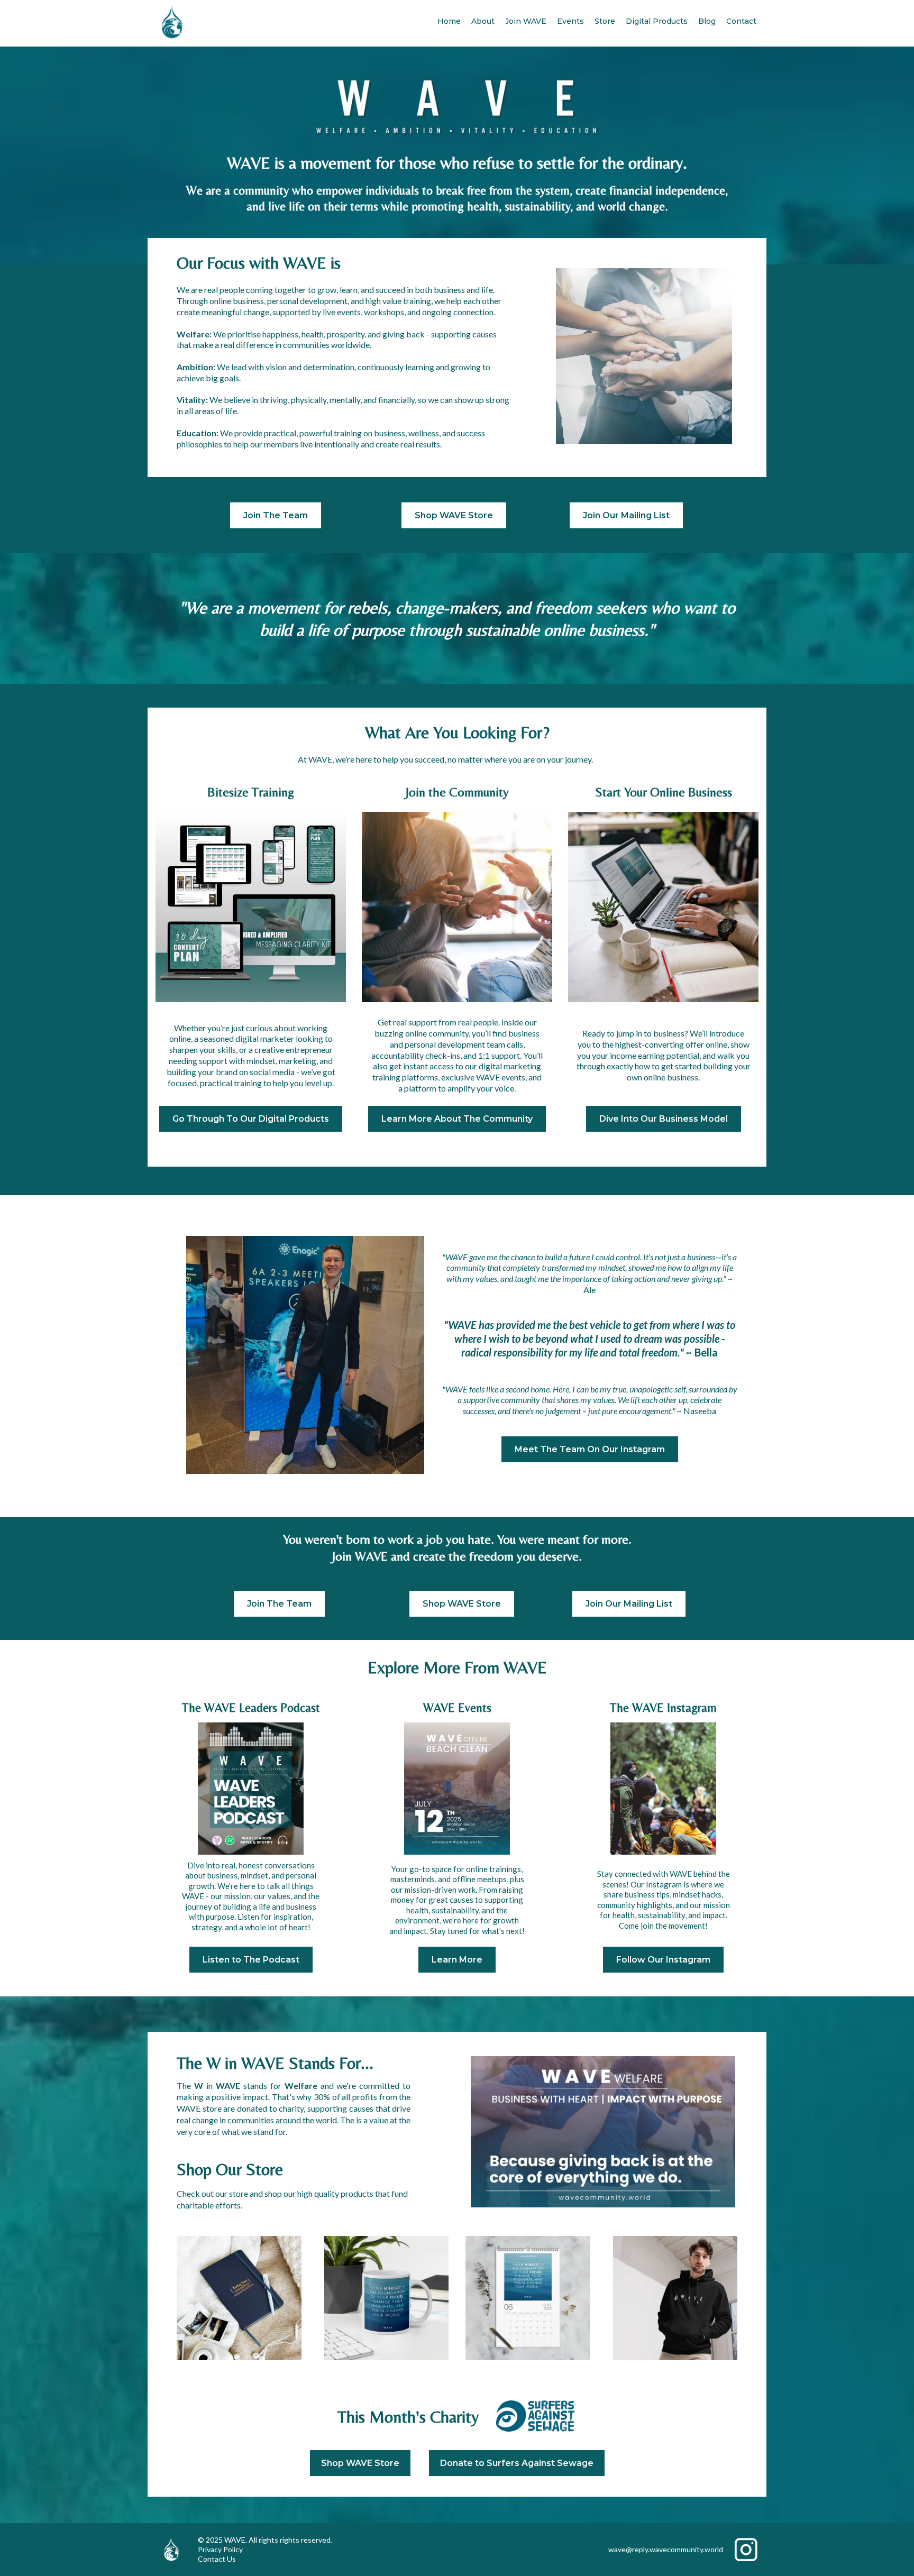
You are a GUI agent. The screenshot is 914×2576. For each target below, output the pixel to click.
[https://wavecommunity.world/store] (239, 2298)
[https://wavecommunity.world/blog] (457, 1789)
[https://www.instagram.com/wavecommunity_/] (663, 1789)
